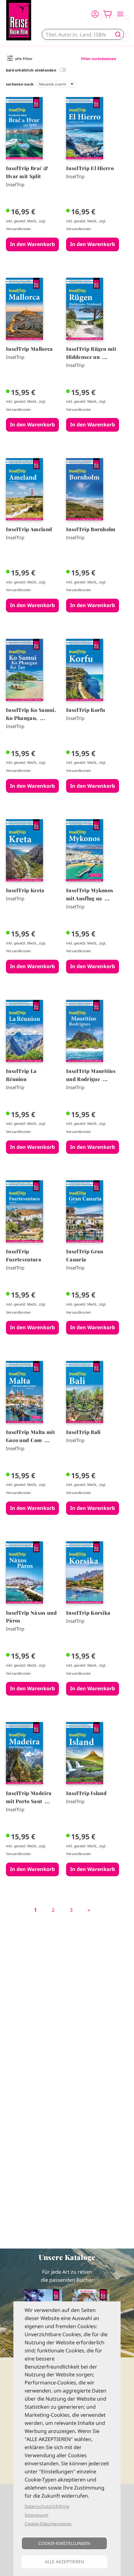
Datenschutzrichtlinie (47, 2506)
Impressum (36, 2515)
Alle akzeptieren (64, 2562)
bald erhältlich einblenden (31, 70)
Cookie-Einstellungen (64, 2543)
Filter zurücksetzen (99, 59)
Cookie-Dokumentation (48, 2524)
